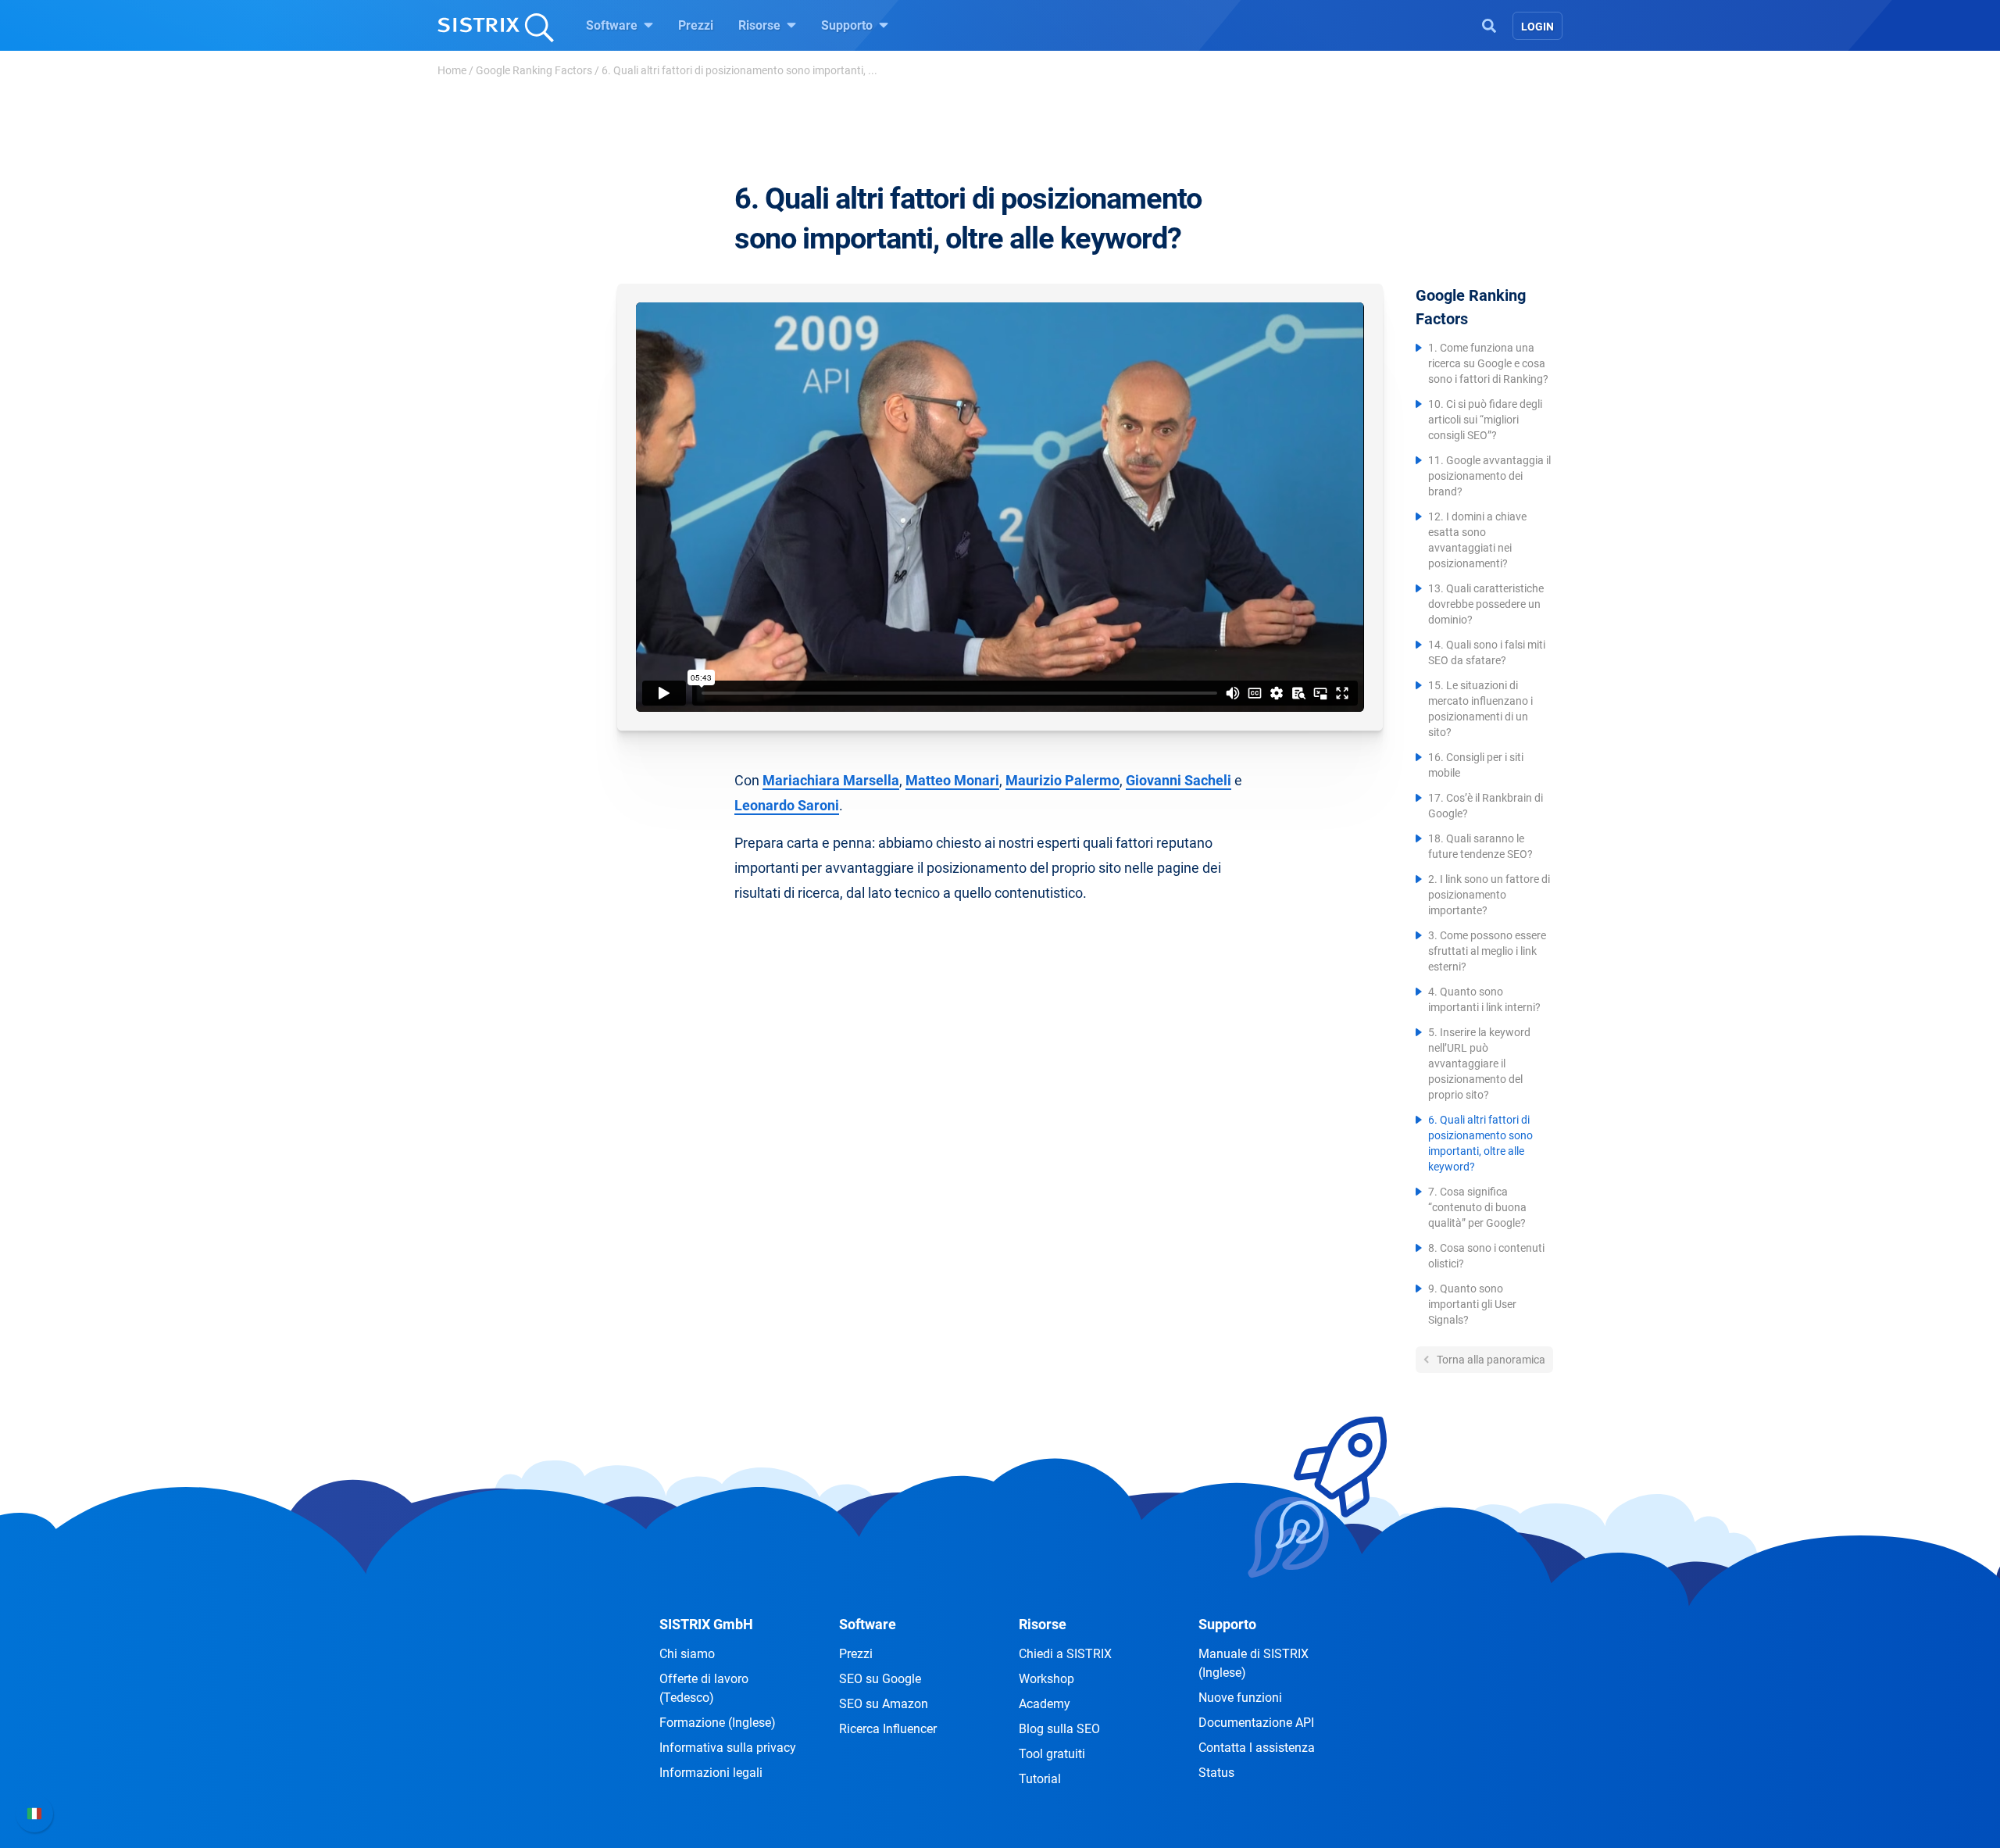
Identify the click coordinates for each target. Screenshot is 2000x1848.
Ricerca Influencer (888, 1729)
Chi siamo (687, 1654)
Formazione (718, 1723)
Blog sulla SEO (1059, 1729)
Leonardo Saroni (787, 805)
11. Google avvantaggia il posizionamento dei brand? (1489, 476)
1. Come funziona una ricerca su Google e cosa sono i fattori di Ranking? (1488, 363)
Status (1216, 1773)
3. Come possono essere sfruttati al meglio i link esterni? (1487, 951)
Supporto (848, 25)
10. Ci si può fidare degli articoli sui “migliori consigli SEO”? (1485, 420)
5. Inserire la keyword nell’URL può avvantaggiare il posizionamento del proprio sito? (1479, 1063)
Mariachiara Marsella (831, 780)
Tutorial (1040, 1779)
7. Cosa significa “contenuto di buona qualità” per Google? (1477, 1207)
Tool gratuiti (1052, 1754)
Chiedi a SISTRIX (1065, 1654)
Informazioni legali (711, 1773)
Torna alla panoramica (1490, 1360)
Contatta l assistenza (1257, 1748)
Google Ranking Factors (534, 70)
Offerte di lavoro (704, 1688)
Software (613, 25)
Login (1537, 27)
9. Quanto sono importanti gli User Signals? (1472, 1304)
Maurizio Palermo (1062, 780)
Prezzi (696, 25)
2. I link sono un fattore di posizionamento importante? (1489, 895)
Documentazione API (1256, 1723)
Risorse (761, 25)
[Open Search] (1489, 24)
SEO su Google (880, 1679)
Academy (1045, 1704)
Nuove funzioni (1240, 1698)
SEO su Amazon (884, 1704)
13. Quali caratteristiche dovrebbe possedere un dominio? (1486, 604)
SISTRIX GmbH (706, 1624)
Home (452, 70)
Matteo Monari (952, 780)
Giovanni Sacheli (1179, 780)
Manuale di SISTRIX (1254, 1663)
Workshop (1046, 1679)
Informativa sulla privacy (728, 1748)
